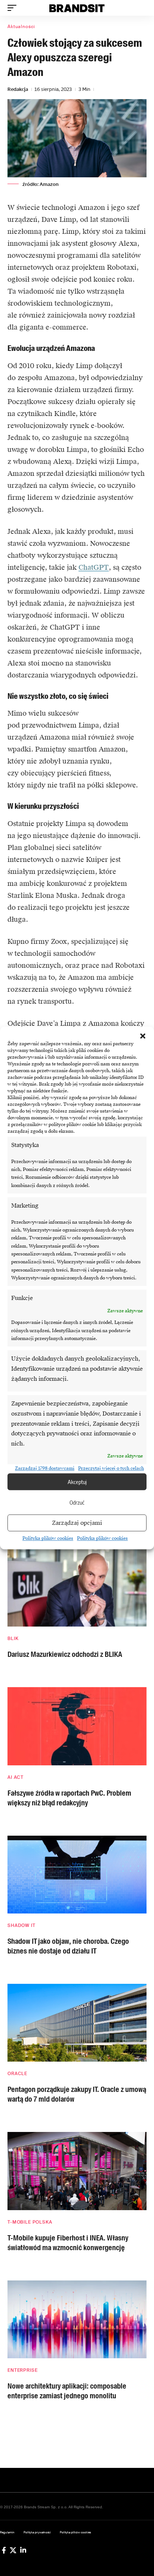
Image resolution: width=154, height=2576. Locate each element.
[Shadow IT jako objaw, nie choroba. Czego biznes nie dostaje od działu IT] (77, 1875)
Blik (13, 1639)
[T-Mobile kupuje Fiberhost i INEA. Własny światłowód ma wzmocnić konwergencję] (77, 2171)
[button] (143, 1036)
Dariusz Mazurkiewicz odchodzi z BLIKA (65, 1654)
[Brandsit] (77, 8)
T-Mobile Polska (30, 2222)
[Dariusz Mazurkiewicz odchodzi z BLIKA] (77, 1588)
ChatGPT (94, 567)
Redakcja (18, 89)
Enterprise (22, 2370)
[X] (13, 2550)
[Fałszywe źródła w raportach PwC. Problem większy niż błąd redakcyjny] (77, 1726)
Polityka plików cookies (48, 1539)
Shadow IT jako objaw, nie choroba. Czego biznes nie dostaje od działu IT (68, 1946)
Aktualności (21, 27)
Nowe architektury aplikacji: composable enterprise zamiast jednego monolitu (67, 2391)
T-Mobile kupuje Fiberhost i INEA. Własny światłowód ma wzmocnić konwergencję (68, 2243)
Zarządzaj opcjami (77, 1523)
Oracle (17, 2074)
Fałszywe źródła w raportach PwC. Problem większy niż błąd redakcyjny (69, 1798)
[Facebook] (4, 2550)
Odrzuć (77, 1502)
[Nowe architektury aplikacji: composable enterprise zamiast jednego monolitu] (77, 2319)
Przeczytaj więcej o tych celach (111, 1468)
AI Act (16, 1777)
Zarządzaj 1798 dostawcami (45, 1468)
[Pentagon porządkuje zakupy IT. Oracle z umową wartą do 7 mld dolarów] (77, 2023)
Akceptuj (77, 1482)
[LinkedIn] (23, 2550)
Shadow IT (21, 1925)
